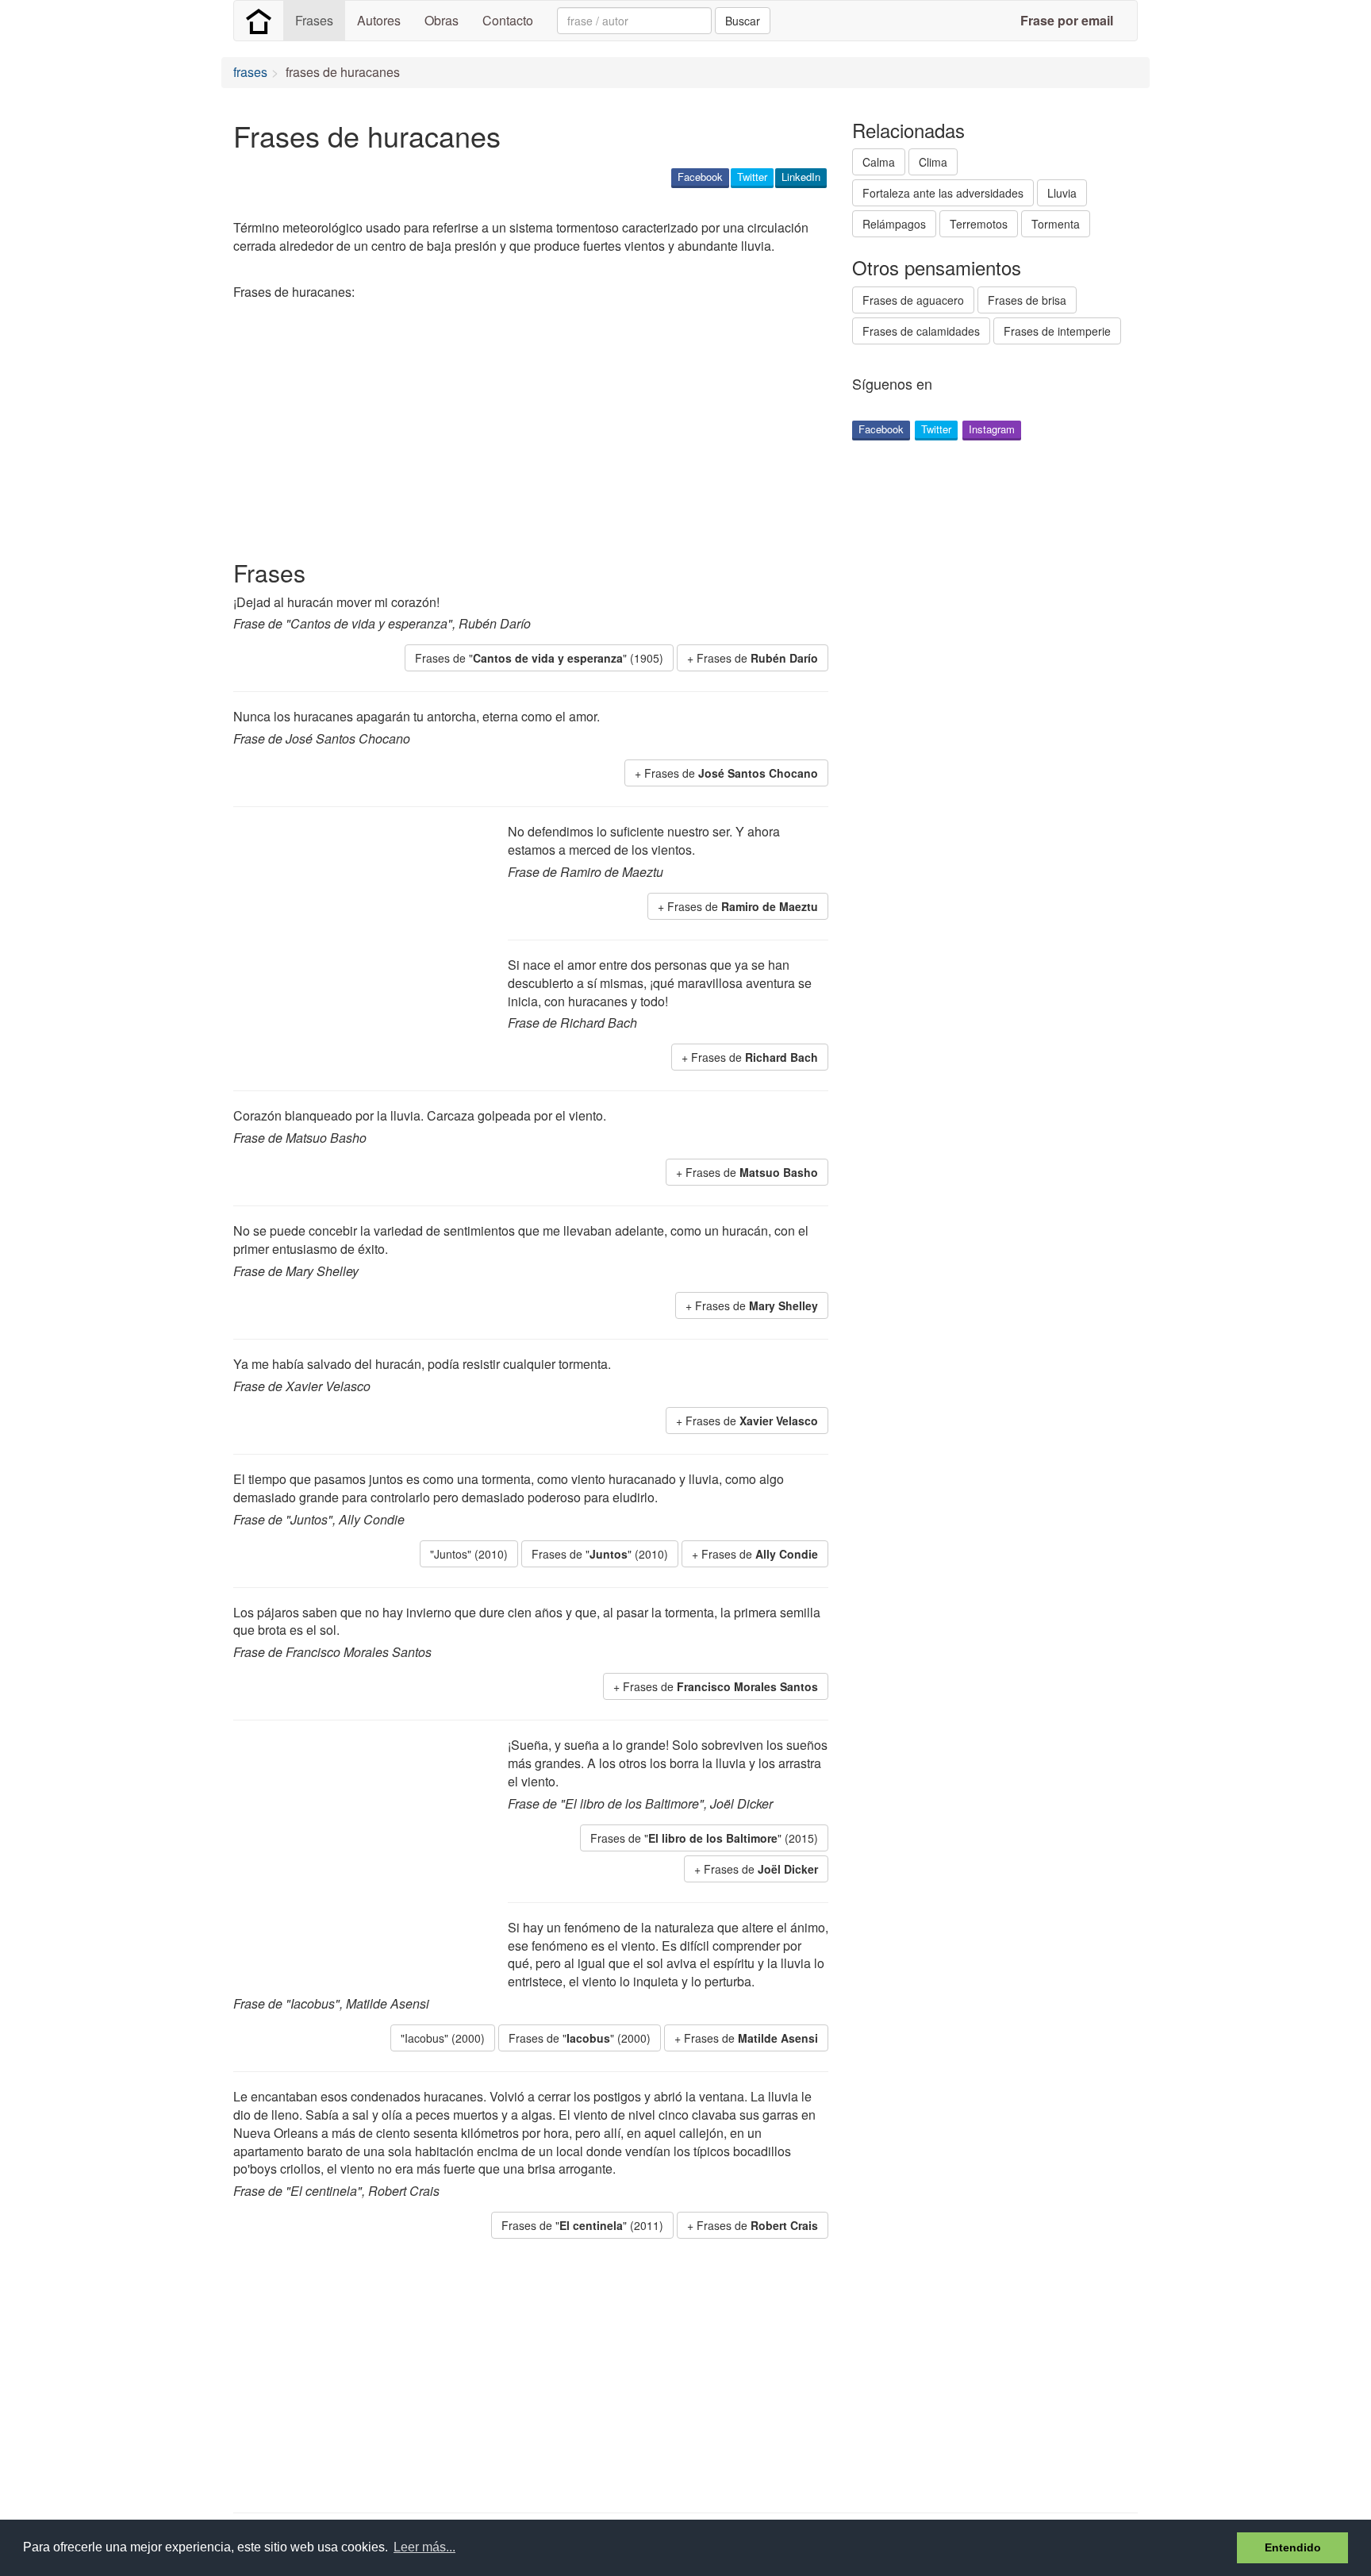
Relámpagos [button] (894, 224)
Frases (314, 20)
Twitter (752, 177)
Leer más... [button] (424, 2547)
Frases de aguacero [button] (913, 300)
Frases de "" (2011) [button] (582, 2225)
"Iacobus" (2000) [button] (443, 2038)
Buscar (743, 21)
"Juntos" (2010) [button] (469, 1554)
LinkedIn (801, 177)
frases (250, 72)
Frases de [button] (757, 658)
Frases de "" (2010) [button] (600, 1554)
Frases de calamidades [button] (921, 331)
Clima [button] (933, 162)
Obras (442, 20)
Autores (379, 20)
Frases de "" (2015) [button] (704, 1838)
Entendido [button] (1293, 2547)
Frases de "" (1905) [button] (539, 658)
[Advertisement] (522, 433)
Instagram (992, 429)
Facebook (700, 177)
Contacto (508, 20)
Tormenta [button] (1056, 224)
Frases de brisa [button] (1027, 300)
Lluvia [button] (1062, 193)
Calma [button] (879, 162)
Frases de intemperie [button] (1057, 331)
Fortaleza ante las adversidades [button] (943, 193)
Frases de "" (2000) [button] (580, 2038)
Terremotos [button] (979, 224)
